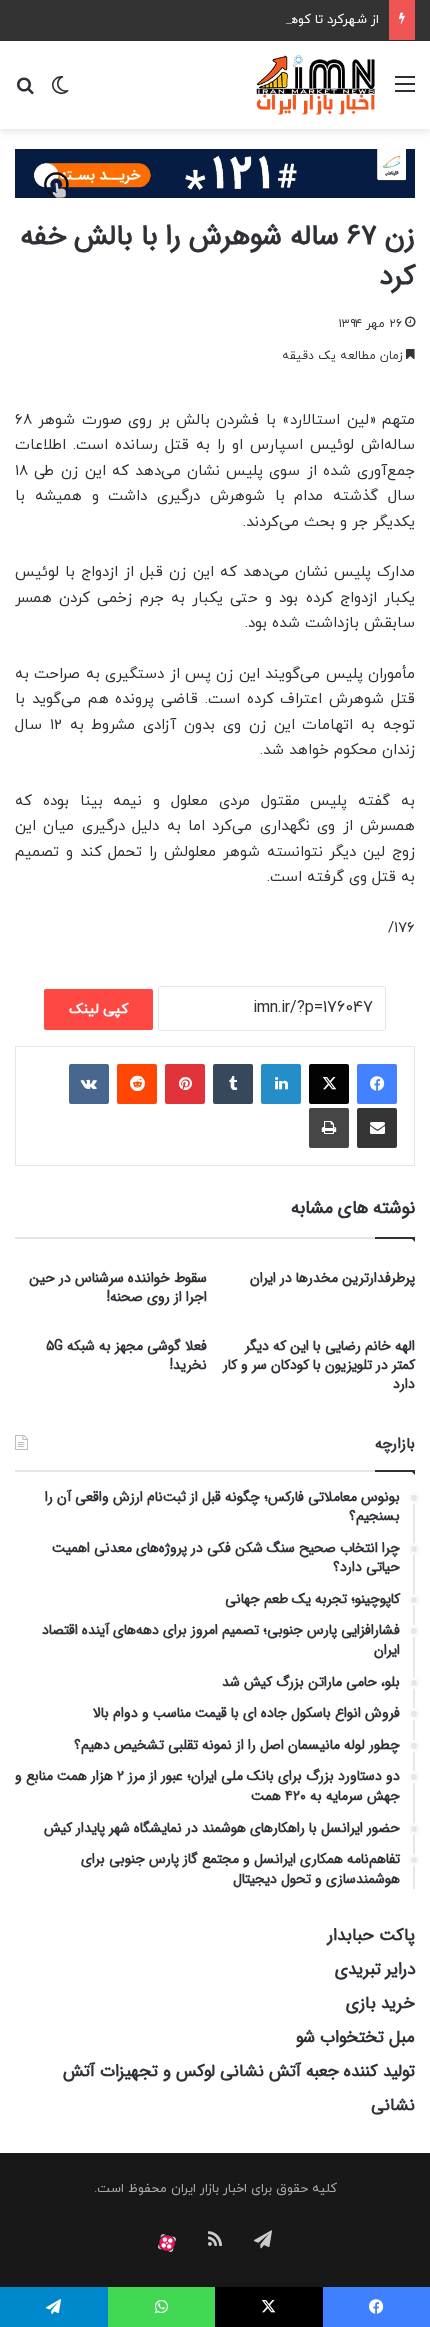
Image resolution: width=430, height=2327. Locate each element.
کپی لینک (98, 1009)
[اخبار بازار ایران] (316, 85)
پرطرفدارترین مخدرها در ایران (332, 1278)
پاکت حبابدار (371, 1935)
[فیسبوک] (377, 1084)
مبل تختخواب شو (355, 2037)
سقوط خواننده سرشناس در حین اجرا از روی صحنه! (118, 1287)
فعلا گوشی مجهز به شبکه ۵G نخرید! (126, 1355)
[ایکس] (329, 1084)
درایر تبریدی (375, 1969)
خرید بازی (380, 2003)
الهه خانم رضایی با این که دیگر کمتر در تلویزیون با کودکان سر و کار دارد (319, 1365)
